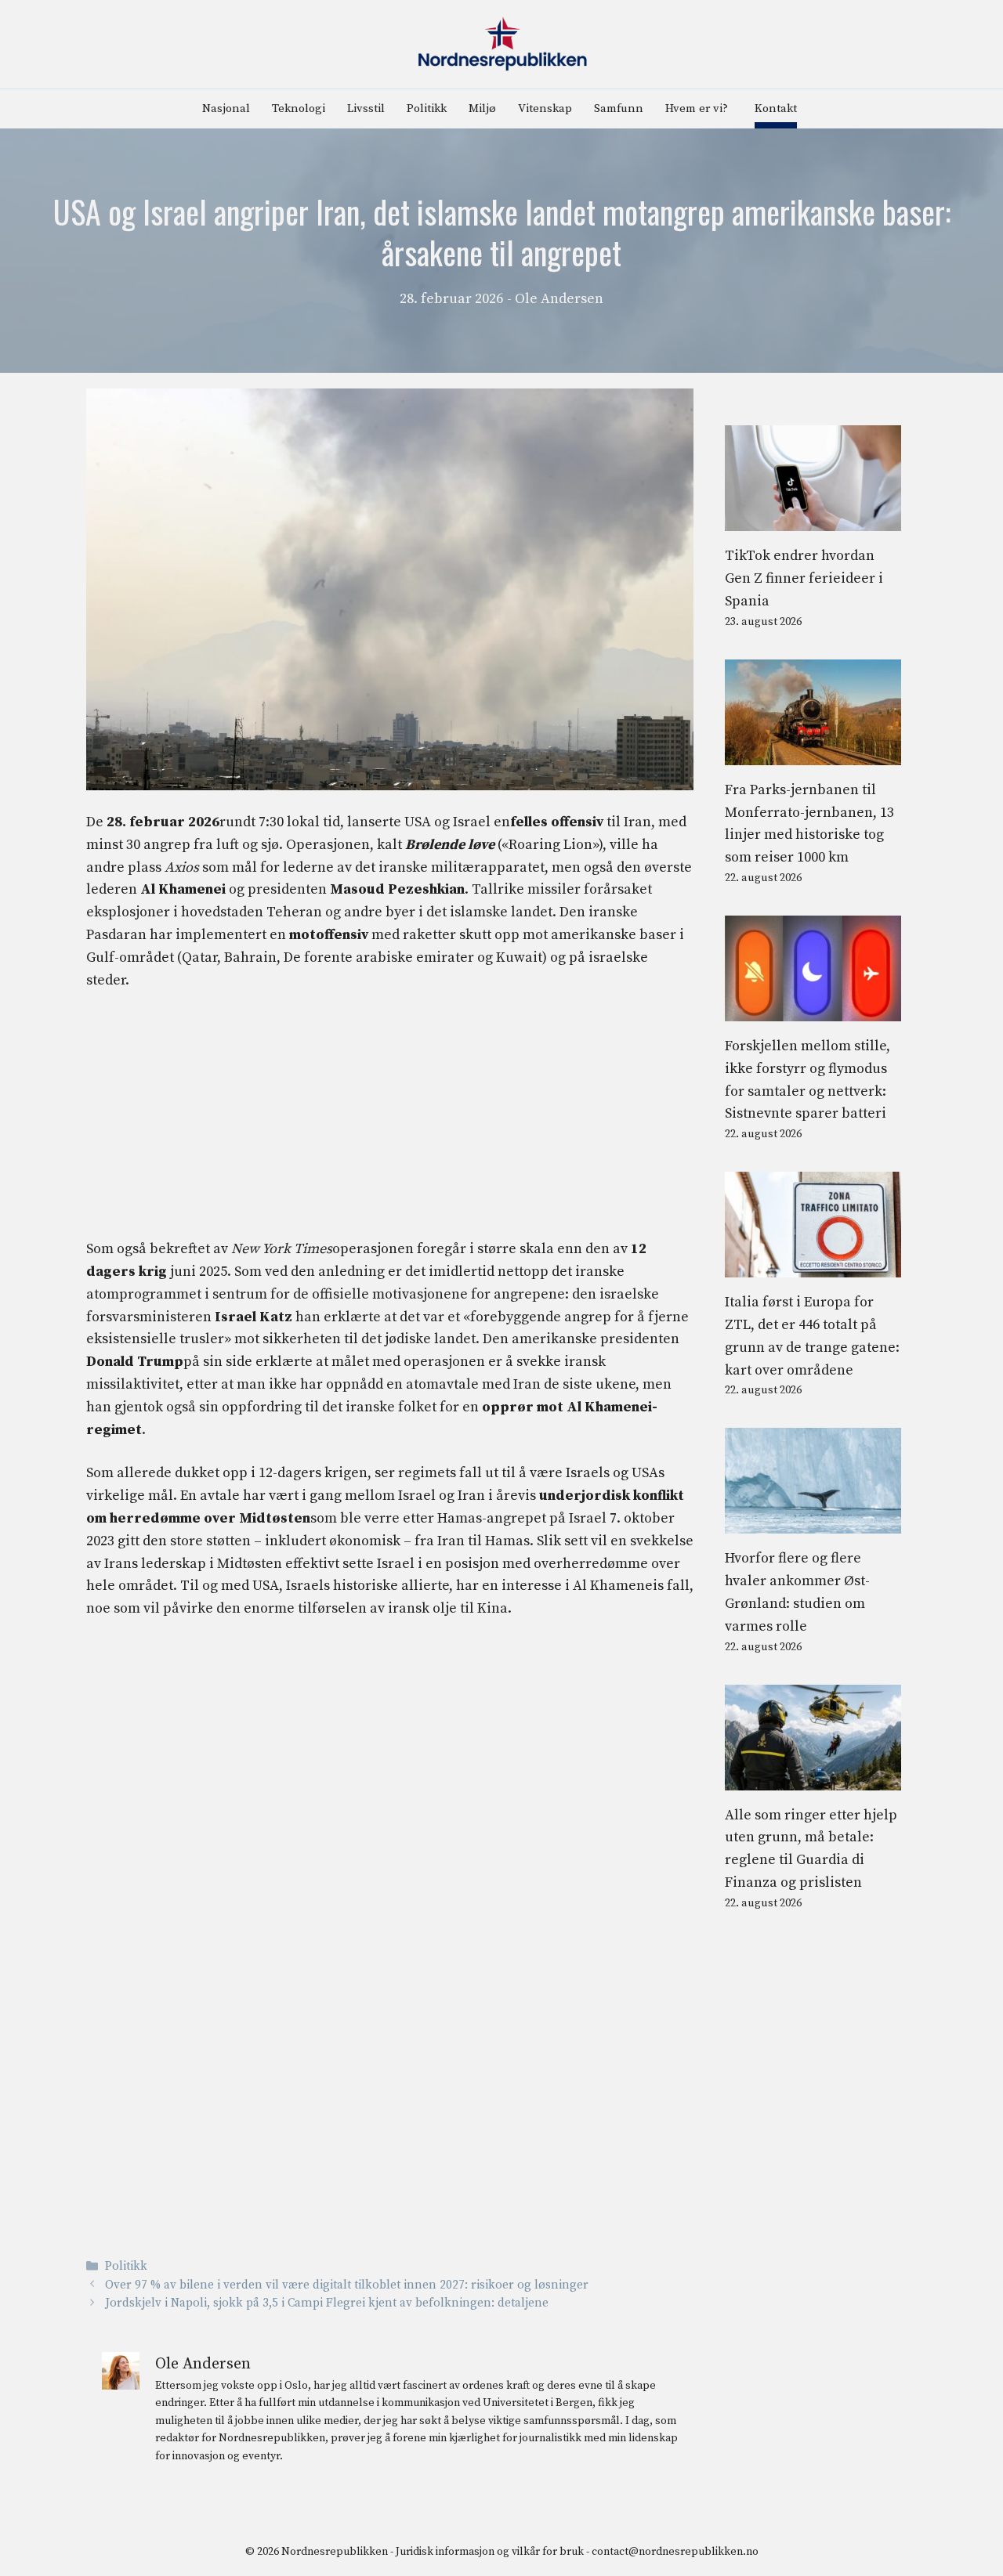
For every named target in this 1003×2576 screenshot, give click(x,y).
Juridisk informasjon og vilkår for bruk (490, 2552)
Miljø (482, 108)
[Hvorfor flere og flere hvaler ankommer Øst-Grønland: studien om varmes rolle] (813, 1522)
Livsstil (366, 108)
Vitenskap (545, 108)
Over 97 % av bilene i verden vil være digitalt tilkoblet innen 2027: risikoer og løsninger (347, 2285)
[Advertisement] (390, 1122)
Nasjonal (226, 108)
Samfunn (619, 108)
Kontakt (776, 108)
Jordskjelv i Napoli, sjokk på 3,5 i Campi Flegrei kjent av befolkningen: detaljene (327, 2303)
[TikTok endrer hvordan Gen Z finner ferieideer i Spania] (813, 520)
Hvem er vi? (697, 108)
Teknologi (299, 108)
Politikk (427, 108)
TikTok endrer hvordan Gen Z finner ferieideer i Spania (804, 578)
